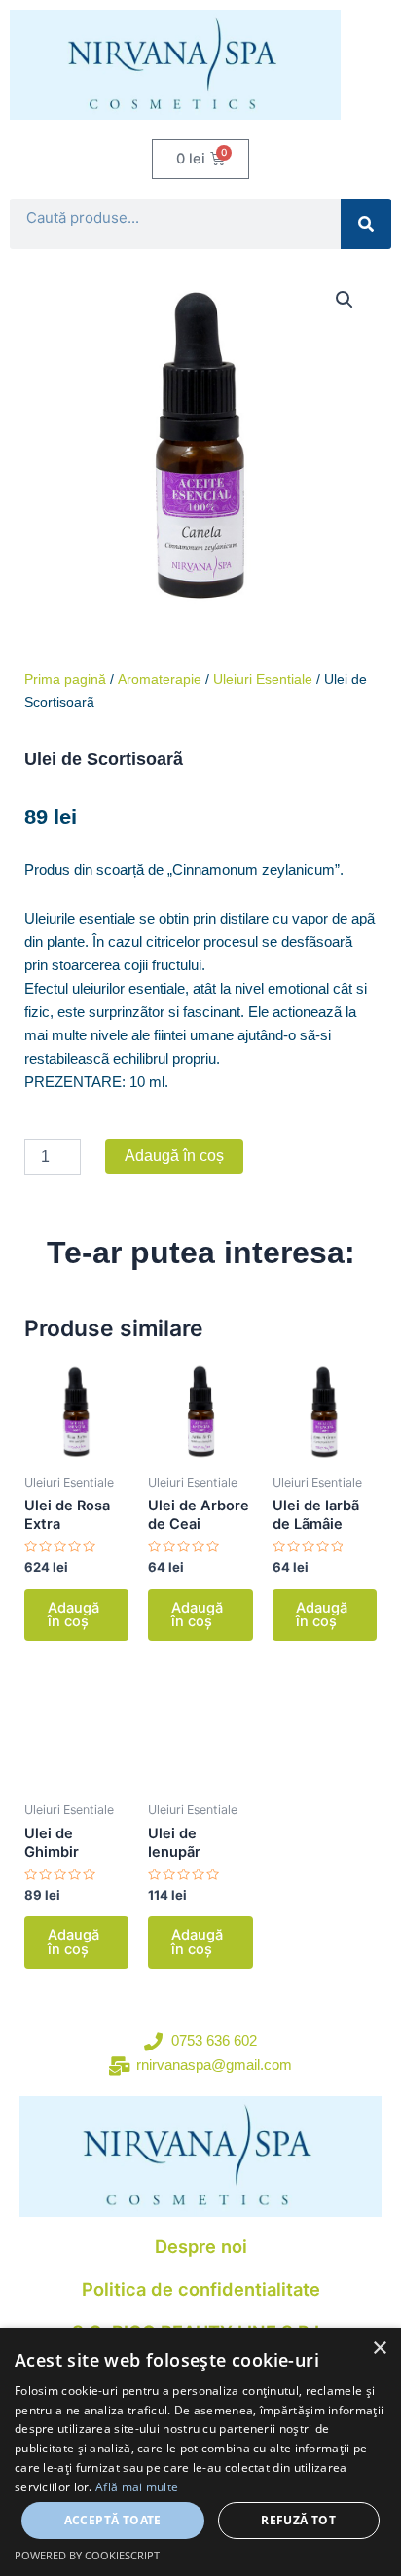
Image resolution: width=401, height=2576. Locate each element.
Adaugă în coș (174, 1156)
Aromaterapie (160, 679)
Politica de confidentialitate (201, 2289)
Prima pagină (65, 679)
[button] (345, 300)
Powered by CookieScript (87, 2555)
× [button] (379, 2349)
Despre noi (201, 2246)
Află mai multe (137, 2487)
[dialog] (200, 2452)
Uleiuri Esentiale (263, 679)
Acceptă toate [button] (113, 2520)
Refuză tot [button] (298, 2520)
